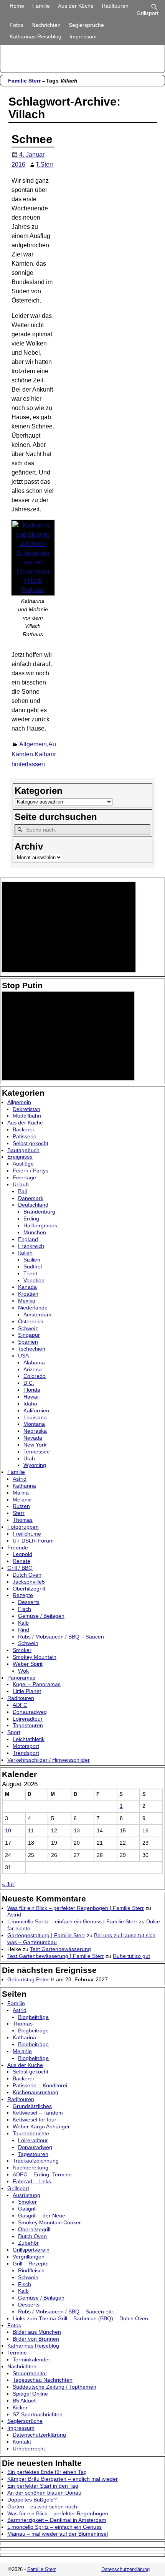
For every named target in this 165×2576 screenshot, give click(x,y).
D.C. (29, 1383)
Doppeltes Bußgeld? (32, 2500)
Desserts (29, 1602)
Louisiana (35, 1417)
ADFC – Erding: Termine (42, 2174)
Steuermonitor (30, 2373)
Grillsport (18, 2188)
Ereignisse (20, 1157)
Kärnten (22, 754)
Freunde (18, 1548)
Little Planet (27, 1691)
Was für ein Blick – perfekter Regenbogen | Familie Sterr (76, 1908)
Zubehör (28, 2243)
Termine (17, 2353)
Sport (14, 1732)
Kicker (20, 2407)
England (28, 1239)
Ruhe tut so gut (131, 1956)
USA (23, 1356)
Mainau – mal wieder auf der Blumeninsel (58, 2534)
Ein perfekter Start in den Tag (43, 2486)
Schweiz (28, 1328)
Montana (34, 1424)
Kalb (23, 1623)
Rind (24, 1630)
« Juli (8, 1884)
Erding (31, 1219)
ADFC (20, 1705)
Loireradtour (28, 1719)
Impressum (83, 36)
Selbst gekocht (31, 1143)
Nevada (33, 1438)
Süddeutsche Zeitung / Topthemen (54, 2387)
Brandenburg (39, 1212)
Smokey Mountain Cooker (49, 2222)
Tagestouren (28, 1725)
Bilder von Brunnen (36, 2339)
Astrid (20, 1479)
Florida (32, 1390)
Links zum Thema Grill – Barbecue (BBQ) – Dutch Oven (80, 2318)
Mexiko (27, 1301)
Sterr (19, 1513)
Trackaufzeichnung (36, 2161)
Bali (22, 1191)
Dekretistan (26, 1109)
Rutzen (21, 1506)
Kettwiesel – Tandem (38, 2113)
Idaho (30, 1404)
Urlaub (21, 1184)
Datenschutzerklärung (39, 2435)
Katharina (48, 754)
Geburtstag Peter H (31, 1979)
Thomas (23, 1520)
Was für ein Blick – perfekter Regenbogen (58, 2513)
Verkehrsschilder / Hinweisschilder (49, 1760)
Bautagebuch (23, 1150)
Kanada (27, 1287)
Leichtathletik (29, 1739)
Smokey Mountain (35, 1657)
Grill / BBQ (20, 1568)
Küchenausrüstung (35, 2092)
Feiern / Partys (31, 1171)
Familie (41, 6)
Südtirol (33, 1267)
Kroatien (28, 1294)
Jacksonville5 (29, 1582)
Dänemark (31, 1198)
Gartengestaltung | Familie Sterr (46, 1935)
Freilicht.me (27, 1534)
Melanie (22, 1500)
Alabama (34, 1362)
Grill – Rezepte (31, 2264)
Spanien (28, 1342)
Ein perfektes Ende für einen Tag (47, 2472)
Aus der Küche (76, 6)
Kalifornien (36, 1410)
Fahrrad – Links (32, 2181)
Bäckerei (23, 1129)
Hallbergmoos (40, 1225)
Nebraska (35, 1431)
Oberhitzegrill (29, 1589)
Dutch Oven (27, 1575)
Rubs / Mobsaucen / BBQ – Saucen (61, 1637)
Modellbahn (27, 1116)
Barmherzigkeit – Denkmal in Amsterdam (57, 2520)
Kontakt (22, 2442)
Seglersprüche (86, 25)
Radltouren (115, 6)
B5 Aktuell (25, 2401)
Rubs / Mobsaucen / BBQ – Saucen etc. (66, 2311)
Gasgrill (27, 2209)
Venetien (34, 1280)
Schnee (32, 139)
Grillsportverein (31, 2250)
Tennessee (37, 1452)
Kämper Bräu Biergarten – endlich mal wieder (63, 2479)
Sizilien (32, 1260)
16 (145, 1830)
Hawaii (31, 1397)
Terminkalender (31, 2359)
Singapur (29, 1335)
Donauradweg (30, 1712)
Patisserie (25, 1136)
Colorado (35, 1376)
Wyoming (35, 1465)
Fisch (25, 1609)
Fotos (16, 25)
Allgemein (33, 744)
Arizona (33, 1369)
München (35, 1232)
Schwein (28, 1643)
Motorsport (26, 1746)
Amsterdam (37, 1314)
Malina (21, 1493)
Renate (21, 1561)
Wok (23, 1671)
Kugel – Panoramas (37, 1684)
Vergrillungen (29, 2257)
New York (35, 1445)
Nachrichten (46, 25)
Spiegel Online (30, 2394)
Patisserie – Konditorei (40, 2085)
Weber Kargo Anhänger (41, 2126)
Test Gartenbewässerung (60, 1949)
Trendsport (26, 1753)
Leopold (22, 1554)
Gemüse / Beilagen (41, 1616)
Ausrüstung (26, 2195)
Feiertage (24, 1177)
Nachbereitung (31, 2168)
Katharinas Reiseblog (35, 36)
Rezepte (23, 1595)
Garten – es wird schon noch (42, 2507)
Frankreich (31, 1246)
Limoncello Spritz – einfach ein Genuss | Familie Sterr (72, 1921)
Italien (25, 1253)
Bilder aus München (37, 2332)
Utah (29, 1458)
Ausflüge (23, 1164)
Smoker (22, 1650)
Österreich (31, 1321)
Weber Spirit (28, 1664)
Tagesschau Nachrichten (43, 2380)
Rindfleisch (31, 2270)
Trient (30, 1273)
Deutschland (33, 1205)
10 (8, 1830)
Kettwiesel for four (35, 2120)
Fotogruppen (23, 1527)
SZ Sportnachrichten (38, 2414)
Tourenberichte (31, 2133)
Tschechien (32, 1349)
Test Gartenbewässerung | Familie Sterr (56, 1956)
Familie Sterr (24, 81)
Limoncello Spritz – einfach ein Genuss (54, 2527)
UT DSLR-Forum (33, 1541)
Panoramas (21, 1678)
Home (17, 6)
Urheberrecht (29, 2449)
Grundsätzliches (32, 2106)
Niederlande (33, 1308)
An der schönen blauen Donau (44, 2493)
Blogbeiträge (33, 2017)
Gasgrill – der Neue (42, 2216)
